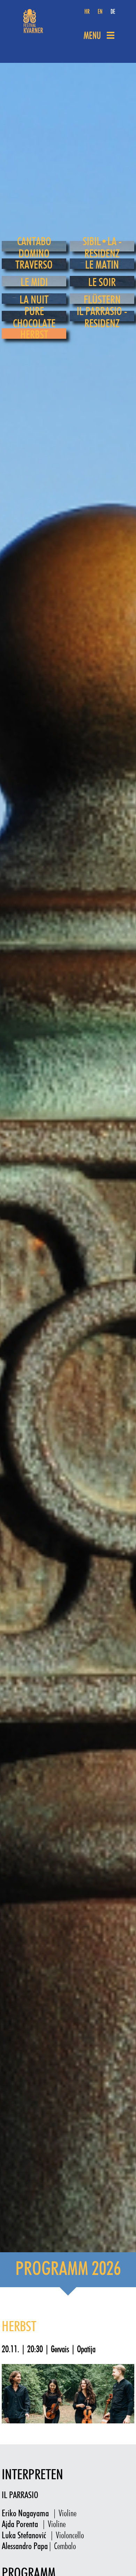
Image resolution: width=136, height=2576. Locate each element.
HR (87, 12)
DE (113, 12)
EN (100, 12)
